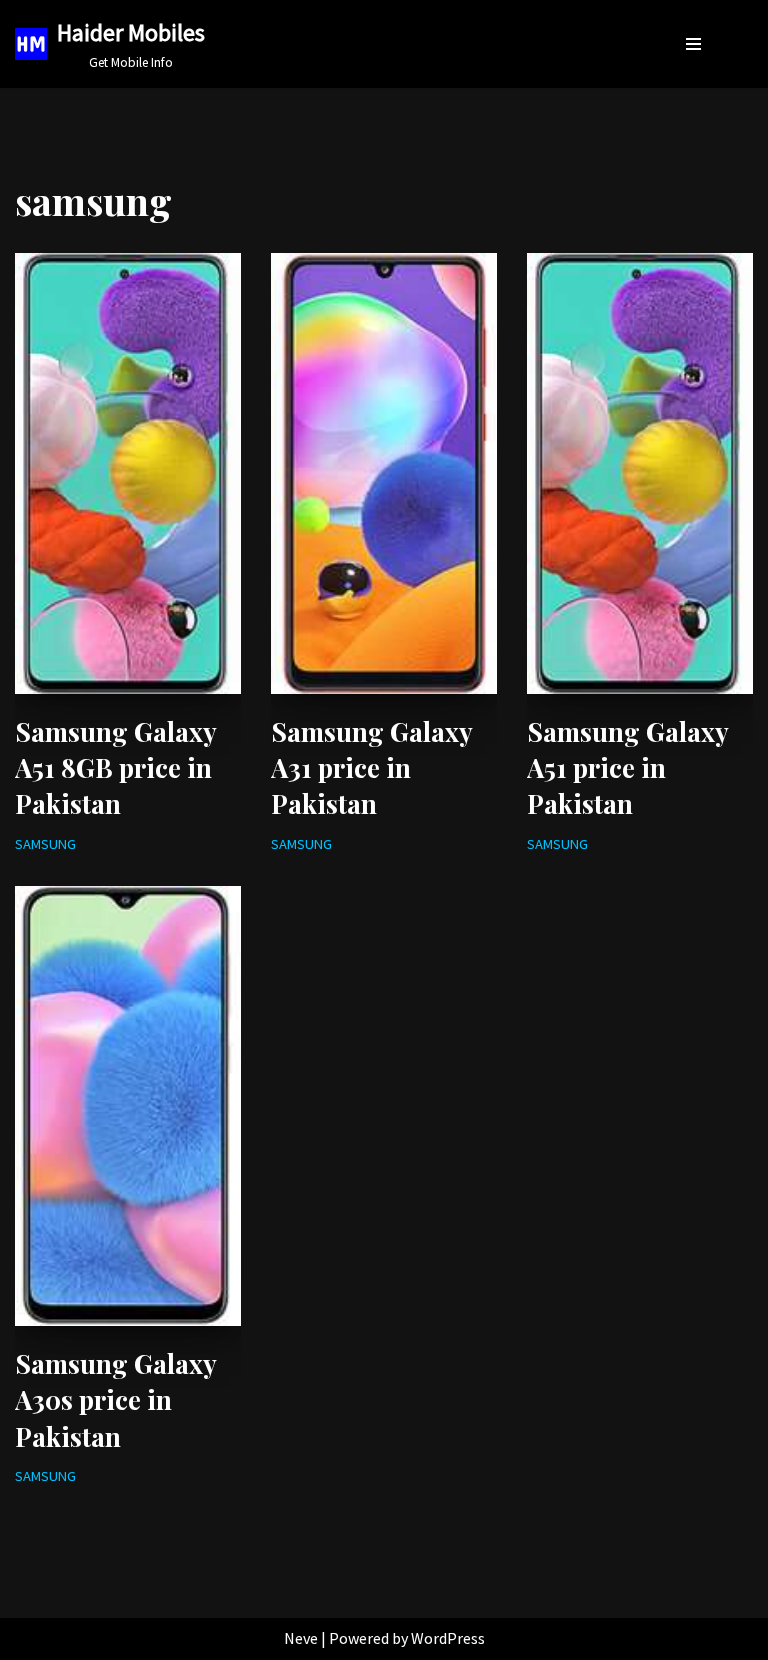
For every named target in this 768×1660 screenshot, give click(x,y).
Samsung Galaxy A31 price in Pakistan (371, 768)
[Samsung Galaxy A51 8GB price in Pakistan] (128, 473)
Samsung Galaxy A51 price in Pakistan (627, 768)
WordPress (448, 1638)
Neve (301, 1638)
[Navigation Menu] (693, 44)
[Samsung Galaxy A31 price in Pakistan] (384, 473)
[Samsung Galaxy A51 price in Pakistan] (640, 473)
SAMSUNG (45, 844)
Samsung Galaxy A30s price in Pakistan (115, 1400)
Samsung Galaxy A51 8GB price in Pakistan (115, 768)
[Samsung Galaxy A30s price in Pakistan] (128, 1106)
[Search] (734, 43)
